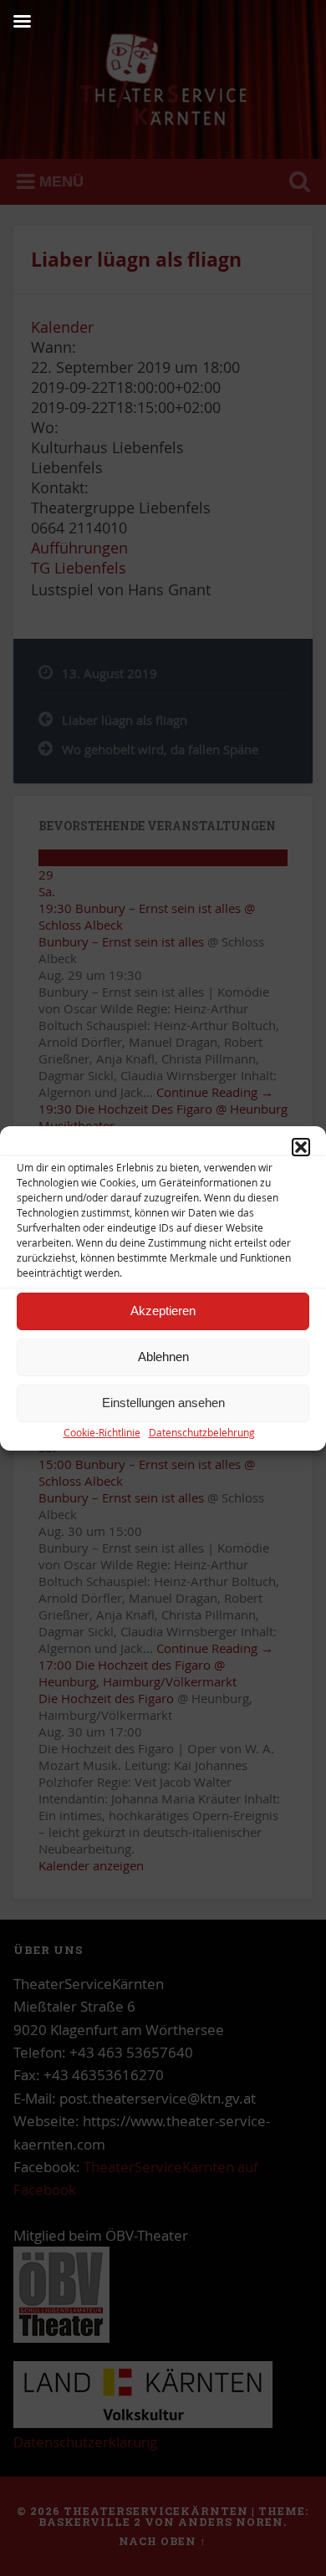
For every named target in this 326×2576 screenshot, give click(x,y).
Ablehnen (163, 1357)
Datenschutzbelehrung (202, 1432)
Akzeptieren (163, 1311)
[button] (301, 1147)
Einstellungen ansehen (163, 1403)
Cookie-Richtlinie (102, 1432)
